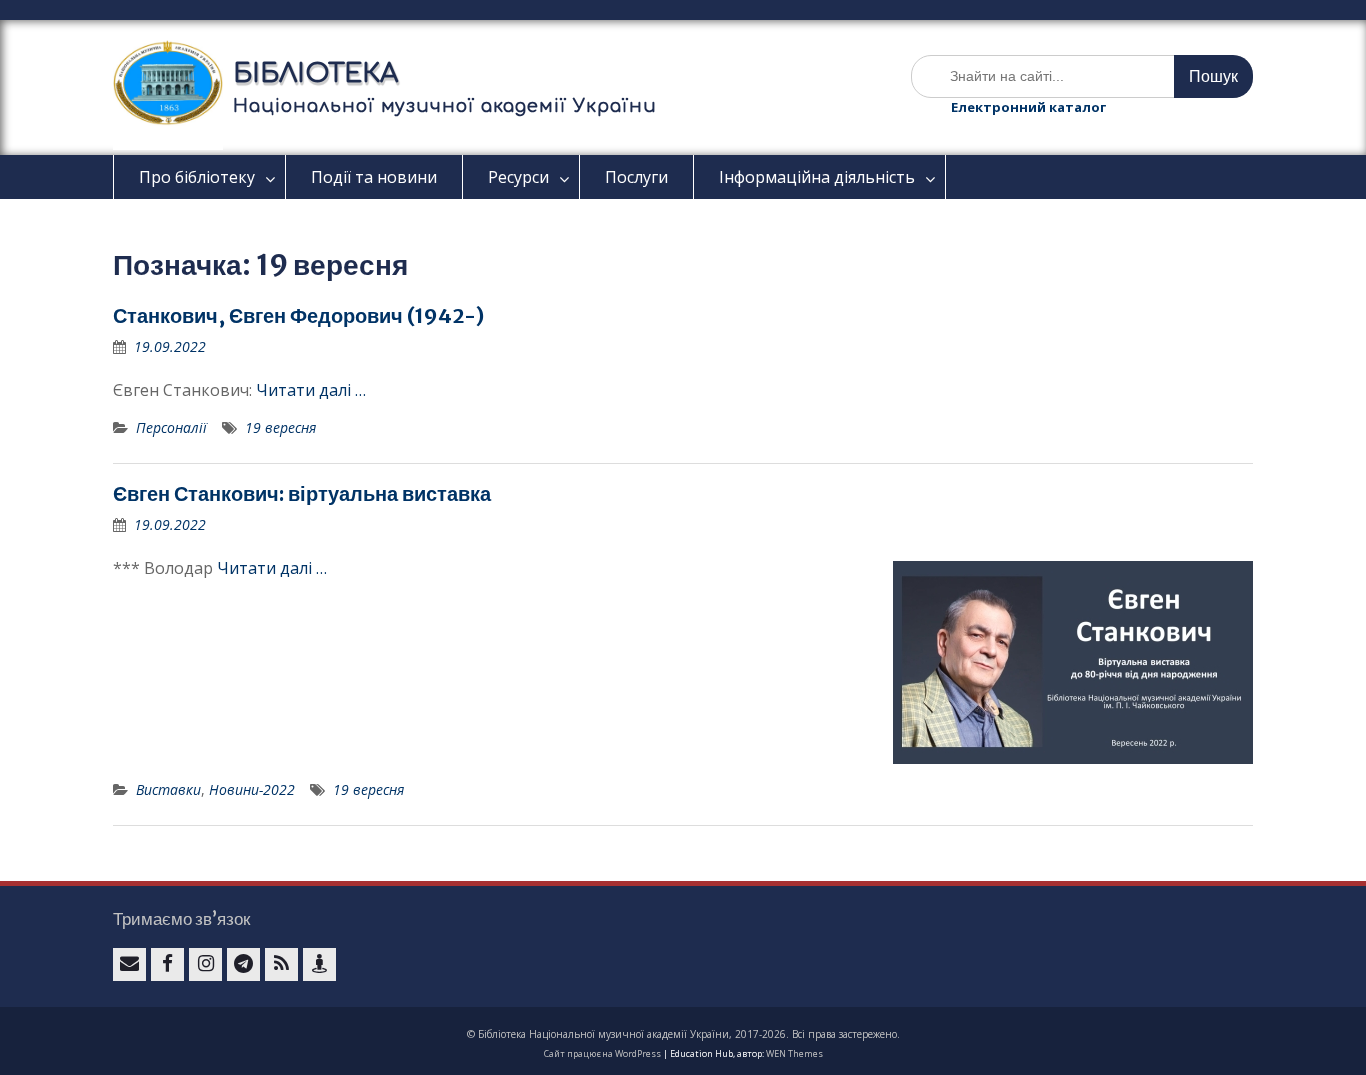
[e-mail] (129, 964)
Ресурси (518, 177)
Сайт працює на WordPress (602, 1053)
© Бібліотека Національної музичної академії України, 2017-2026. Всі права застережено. (683, 1034)
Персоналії (171, 427)
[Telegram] (243, 964)
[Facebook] (167, 964)
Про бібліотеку (197, 177)
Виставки (168, 789)
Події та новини (374, 177)
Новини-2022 (252, 789)
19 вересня (280, 427)
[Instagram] (205, 964)
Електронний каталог (1028, 107)
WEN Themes (794, 1053)
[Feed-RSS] (281, 964)
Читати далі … (311, 390)
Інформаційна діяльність (817, 177)
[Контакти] (319, 964)
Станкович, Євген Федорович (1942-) (298, 315)
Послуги (636, 177)
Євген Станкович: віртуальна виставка (302, 493)
